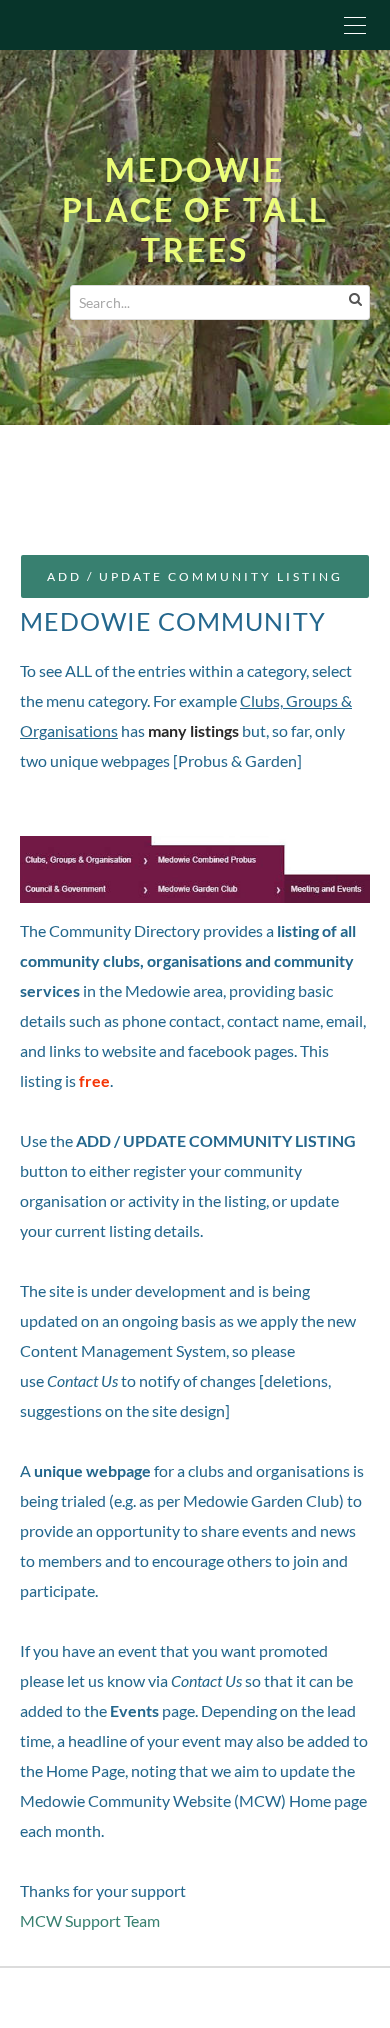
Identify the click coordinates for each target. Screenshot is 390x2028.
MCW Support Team (90, 1920)
